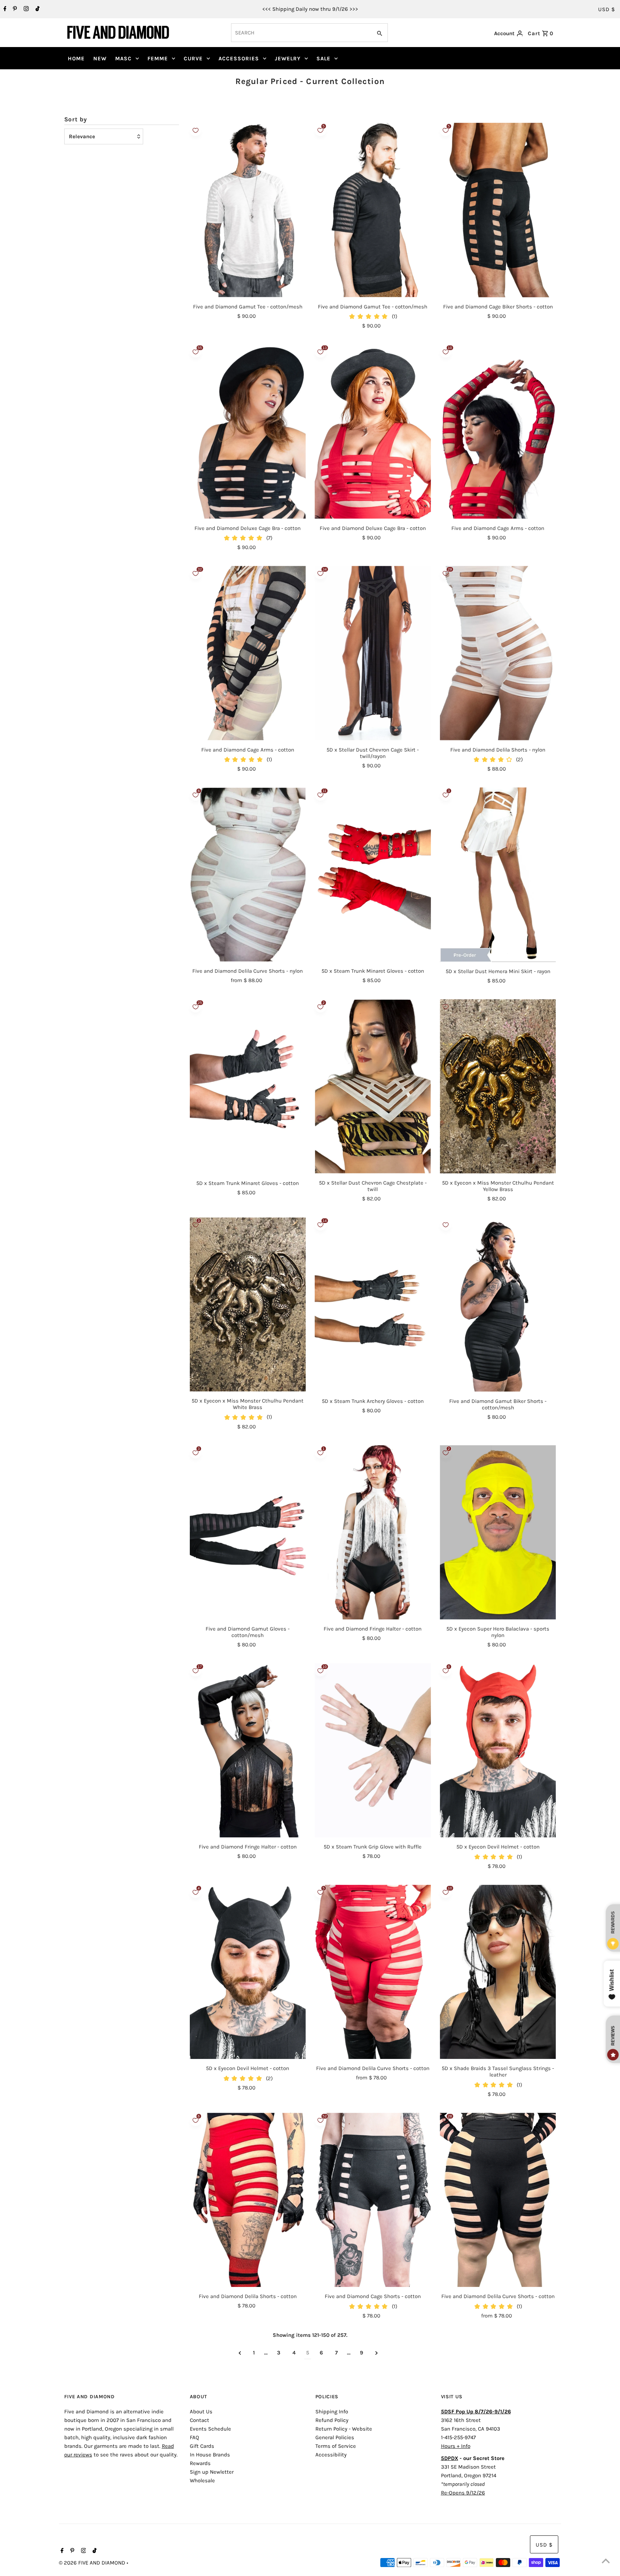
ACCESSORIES (239, 59)
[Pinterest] (14, 9)
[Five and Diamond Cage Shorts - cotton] (373, 2200)
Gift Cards (202, 2446)
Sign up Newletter (212, 2472)
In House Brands (210, 2455)
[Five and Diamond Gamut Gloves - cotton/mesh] (248, 1532)
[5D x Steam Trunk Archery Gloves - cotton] (373, 1304)
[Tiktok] (37, 9)
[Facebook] (4, 9)
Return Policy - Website (344, 2429)
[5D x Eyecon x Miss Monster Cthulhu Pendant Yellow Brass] (498, 1086)
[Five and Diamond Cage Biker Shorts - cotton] (498, 210)
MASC (123, 59)
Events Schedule (210, 2429)
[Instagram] (25, 9)
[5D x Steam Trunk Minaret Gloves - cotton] (373, 875)
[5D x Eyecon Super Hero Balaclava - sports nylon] (498, 1532)
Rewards (200, 2463)
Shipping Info (332, 2412)
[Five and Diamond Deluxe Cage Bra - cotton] (248, 431)
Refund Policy (332, 2420)
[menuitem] (76, 59)
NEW (100, 59)
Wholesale (202, 2480)
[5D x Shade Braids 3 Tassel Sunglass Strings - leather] (498, 1972)
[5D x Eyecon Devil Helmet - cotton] (498, 1750)
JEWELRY (288, 59)
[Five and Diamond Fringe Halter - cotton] (373, 1532)
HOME (76, 59)
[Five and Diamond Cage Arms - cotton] (498, 431)
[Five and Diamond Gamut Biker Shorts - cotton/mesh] (498, 1304)
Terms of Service (336, 2446)
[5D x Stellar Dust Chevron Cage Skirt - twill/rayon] (373, 653)
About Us (201, 2412)
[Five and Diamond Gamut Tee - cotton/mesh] (248, 210)
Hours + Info (456, 2446)
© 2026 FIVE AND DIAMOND (93, 2563)
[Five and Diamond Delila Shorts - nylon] (498, 653)
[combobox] (301, 33)
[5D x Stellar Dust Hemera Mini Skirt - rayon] (498, 875)
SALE (323, 59)
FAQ (194, 2437)
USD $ (607, 9)
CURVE (193, 59)
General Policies (335, 2437)
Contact (199, 2420)
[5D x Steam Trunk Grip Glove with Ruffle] (373, 1750)
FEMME (158, 59)
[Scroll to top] (606, 2562)
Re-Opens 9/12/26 (463, 2493)
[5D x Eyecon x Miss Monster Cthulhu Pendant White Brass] (248, 1304)
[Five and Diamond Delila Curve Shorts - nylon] (248, 875)
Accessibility (331, 2455)
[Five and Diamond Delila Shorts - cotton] (248, 2200)
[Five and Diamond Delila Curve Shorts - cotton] (373, 1972)
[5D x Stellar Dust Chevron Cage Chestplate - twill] (373, 1086)
